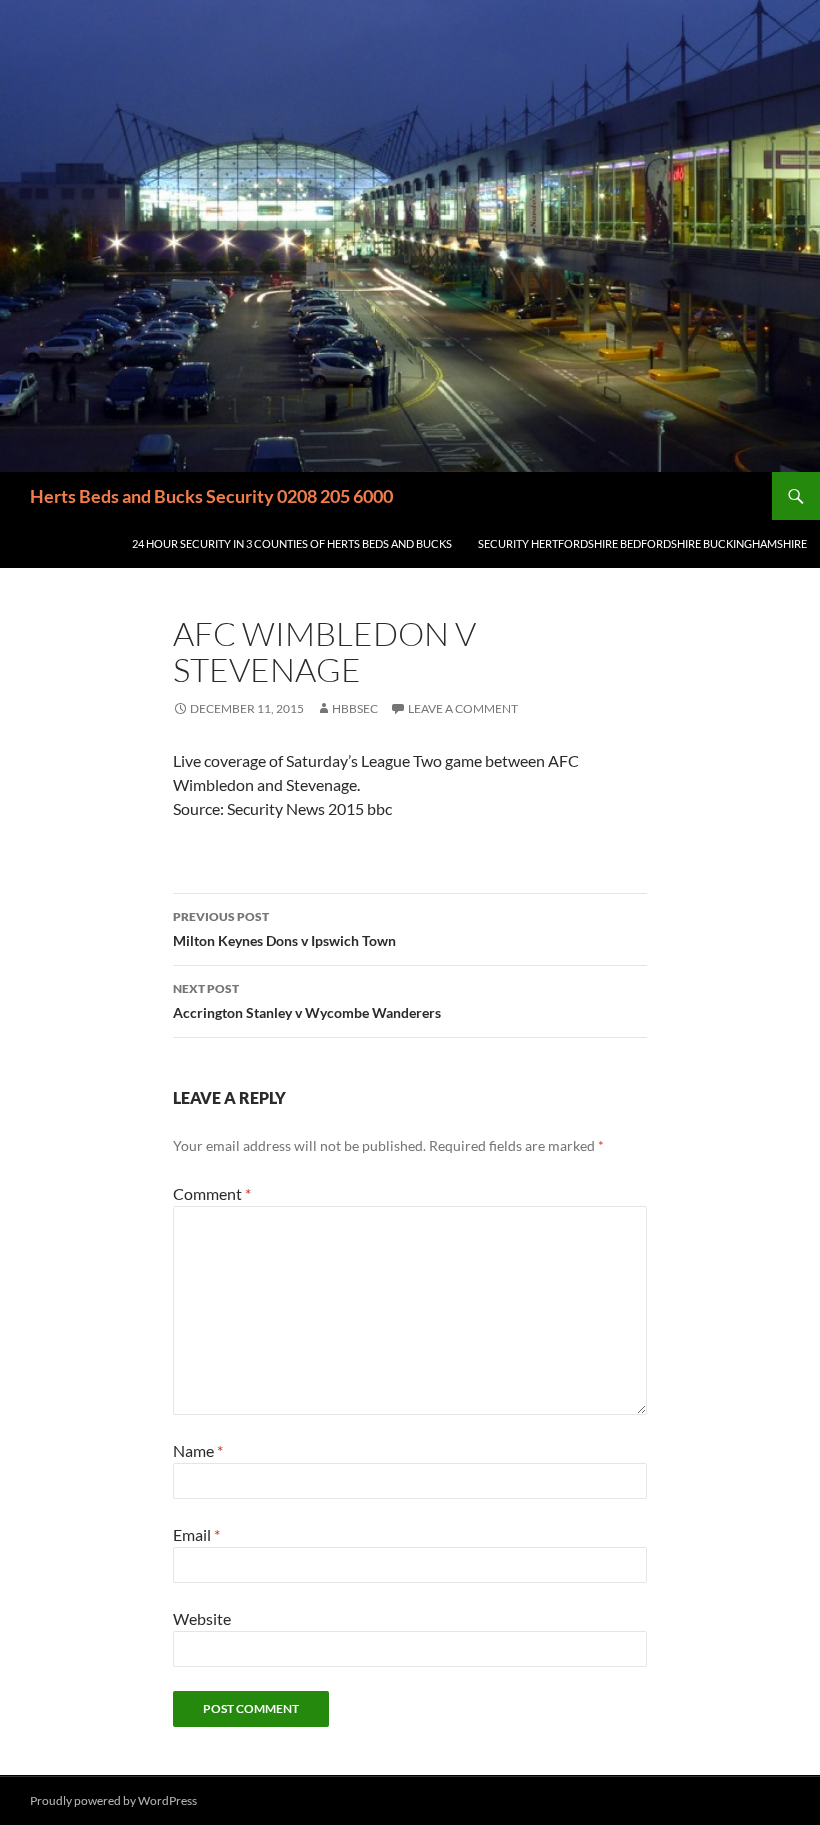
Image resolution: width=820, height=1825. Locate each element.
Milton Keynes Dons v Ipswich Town (284, 929)
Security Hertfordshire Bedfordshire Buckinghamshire (642, 543)
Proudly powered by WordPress (113, 1800)
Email (196, 1534)
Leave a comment (463, 708)
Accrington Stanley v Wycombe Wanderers (307, 1001)
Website (202, 1618)
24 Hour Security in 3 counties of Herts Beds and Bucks (292, 543)
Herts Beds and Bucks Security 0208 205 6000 (211, 496)
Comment (212, 1193)
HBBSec (355, 708)
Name (198, 1450)
